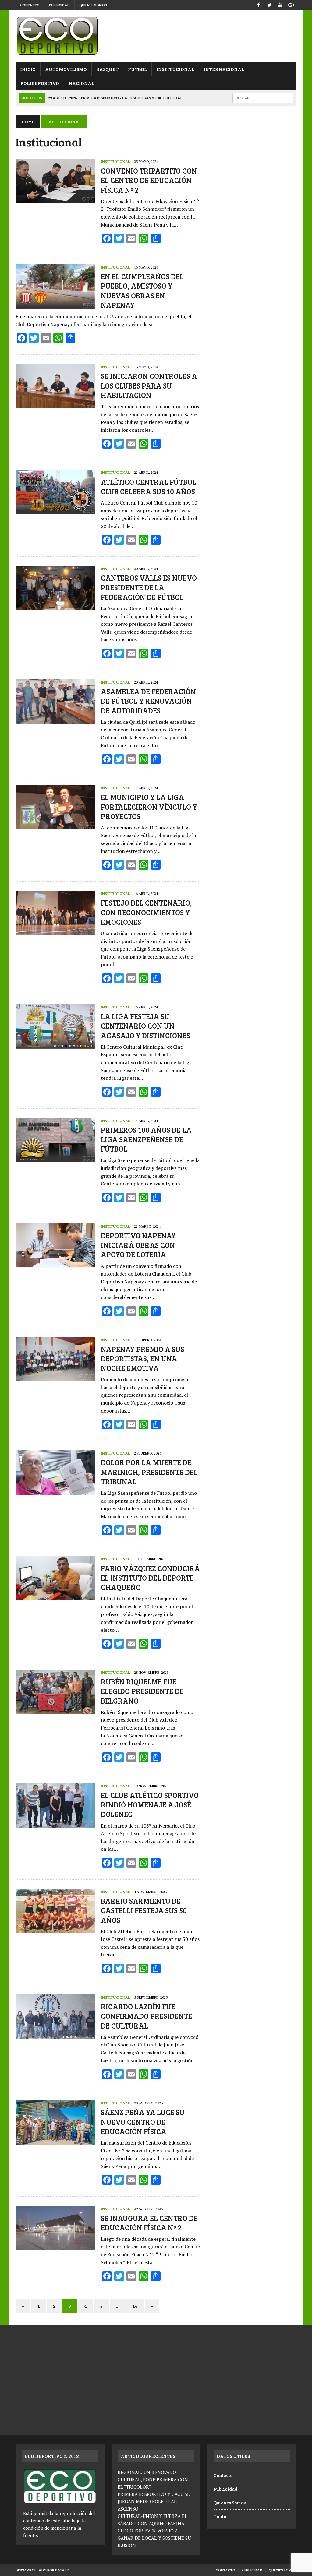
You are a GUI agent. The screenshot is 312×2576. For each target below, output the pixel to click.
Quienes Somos (93, 5)
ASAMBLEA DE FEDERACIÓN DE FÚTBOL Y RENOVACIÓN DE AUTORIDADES (148, 701)
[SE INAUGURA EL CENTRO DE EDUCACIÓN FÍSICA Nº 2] (55, 2246)
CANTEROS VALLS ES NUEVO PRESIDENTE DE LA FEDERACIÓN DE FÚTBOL (149, 587)
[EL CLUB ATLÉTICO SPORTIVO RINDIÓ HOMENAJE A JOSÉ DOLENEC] (55, 1823)
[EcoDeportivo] (156, 36)
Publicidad (59, 5)
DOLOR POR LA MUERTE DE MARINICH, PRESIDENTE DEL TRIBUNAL (149, 1472)
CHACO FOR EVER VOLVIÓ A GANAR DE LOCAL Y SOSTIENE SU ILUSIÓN (154, 2538)
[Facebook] (259, 4)
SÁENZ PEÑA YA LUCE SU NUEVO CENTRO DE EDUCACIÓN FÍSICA (143, 2122)
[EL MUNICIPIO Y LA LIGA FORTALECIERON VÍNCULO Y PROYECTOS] (55, 825)
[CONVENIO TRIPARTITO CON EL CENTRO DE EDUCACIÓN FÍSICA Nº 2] (55, 199)
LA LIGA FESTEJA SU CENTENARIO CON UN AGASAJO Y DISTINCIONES (145, 1026)
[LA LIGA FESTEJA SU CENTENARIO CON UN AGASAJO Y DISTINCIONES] (55, 1044)
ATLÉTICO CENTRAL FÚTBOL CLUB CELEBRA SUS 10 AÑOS (149, 487)
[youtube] (281, 4)
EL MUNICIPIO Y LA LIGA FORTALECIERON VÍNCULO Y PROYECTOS (149, 806)
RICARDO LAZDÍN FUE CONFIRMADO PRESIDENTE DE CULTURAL (147, 2016)
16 (135, 2306)
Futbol (137, 69)
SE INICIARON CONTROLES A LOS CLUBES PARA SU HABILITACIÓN (149, 385)
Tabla (220, 2516)
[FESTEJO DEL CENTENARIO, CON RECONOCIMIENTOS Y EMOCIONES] (55, 931)
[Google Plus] (292, 4)
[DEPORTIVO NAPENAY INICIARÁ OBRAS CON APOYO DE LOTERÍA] (55, 1264)
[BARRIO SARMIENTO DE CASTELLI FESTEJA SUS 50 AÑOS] (55, 1929)
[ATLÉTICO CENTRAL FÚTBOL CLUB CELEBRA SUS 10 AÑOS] (55, 510)
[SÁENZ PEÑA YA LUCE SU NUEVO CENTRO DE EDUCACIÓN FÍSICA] (55, 2141)
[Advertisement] (252, 153)
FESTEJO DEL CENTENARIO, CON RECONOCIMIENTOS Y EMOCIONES (146, 912)
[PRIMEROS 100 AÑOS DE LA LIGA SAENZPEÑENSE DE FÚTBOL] (55, 1158)
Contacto (30, 5)
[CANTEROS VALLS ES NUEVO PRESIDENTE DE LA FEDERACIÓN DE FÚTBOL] (55, 606)
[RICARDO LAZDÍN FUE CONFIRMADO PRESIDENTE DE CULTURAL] (55, 2035)
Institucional (175, 69)
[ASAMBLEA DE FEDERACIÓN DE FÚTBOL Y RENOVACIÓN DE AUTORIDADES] (55, 720)
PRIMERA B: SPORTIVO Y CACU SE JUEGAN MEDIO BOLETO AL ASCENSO (154, 2501)
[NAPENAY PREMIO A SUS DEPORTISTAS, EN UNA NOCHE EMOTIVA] (55, 1377)
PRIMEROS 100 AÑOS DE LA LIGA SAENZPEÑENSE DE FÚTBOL (146, 1139)
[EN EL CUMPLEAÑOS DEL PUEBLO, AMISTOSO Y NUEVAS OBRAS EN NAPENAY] (55, 305)
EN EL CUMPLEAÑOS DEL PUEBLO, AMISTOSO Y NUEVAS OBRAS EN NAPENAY (142, 291)
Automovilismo (66, 69)
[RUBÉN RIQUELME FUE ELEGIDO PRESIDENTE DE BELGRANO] (55, 1710)
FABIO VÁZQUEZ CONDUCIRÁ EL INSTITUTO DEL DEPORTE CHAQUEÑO (150, 1578)
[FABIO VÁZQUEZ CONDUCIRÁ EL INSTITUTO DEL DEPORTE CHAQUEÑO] (55, 1596)
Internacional (224, 69)
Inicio (28, 69)
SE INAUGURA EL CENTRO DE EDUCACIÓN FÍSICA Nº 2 (149, 2223)
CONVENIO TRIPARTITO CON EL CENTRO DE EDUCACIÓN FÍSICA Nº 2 (149, 180)
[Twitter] (270, 4)
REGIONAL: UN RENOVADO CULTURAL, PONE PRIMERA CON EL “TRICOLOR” (153, 2479)
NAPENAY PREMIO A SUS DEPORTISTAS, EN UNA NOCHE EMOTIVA (143, 1358)
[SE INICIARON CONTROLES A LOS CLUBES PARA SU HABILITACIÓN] (55, 404)
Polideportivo (40, 83)
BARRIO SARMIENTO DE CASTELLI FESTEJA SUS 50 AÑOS (144, 1910)
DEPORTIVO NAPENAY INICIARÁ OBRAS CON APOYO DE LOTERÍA (138, 1245)
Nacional (81, 83)
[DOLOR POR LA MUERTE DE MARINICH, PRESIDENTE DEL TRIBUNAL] (55, 1491)
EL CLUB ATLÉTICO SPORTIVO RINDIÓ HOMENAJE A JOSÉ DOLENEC (150, 1805)
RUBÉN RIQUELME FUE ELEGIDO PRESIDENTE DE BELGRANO (142, 1691)
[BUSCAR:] (263, 97)
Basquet (107, 69)
